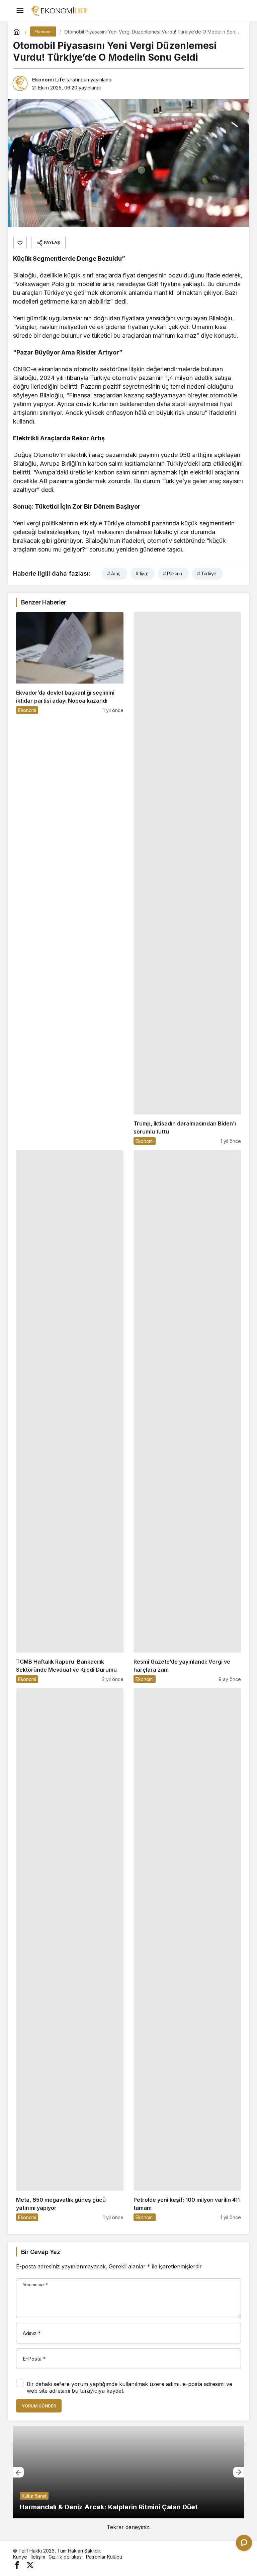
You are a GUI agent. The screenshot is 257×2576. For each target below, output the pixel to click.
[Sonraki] (239, 2472)
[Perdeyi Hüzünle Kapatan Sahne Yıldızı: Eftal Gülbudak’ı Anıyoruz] (128, 2472)
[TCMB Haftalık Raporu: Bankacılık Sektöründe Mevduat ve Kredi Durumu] (70, 1416)
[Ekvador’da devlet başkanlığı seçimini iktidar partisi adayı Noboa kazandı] (70, 878)
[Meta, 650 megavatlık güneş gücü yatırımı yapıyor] (70, 1955)
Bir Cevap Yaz (40, 2252)
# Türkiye (207, 573)
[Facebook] (17, 2564)
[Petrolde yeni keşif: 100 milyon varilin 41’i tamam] (187, 1955)
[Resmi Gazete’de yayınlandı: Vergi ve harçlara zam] (187, 1416)
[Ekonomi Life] (59, 10)
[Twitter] (30, 2564)
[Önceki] (18, 2472)
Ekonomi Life (49, 80)
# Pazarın (173, 573)
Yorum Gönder (39, 2406)
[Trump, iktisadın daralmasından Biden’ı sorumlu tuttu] (187, 878)
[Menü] (20, 11)
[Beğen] (20, 243)
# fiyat (142, 573)
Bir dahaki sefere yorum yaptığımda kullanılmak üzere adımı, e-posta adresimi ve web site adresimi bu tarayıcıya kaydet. (130, 2387)
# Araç (114, 573)
